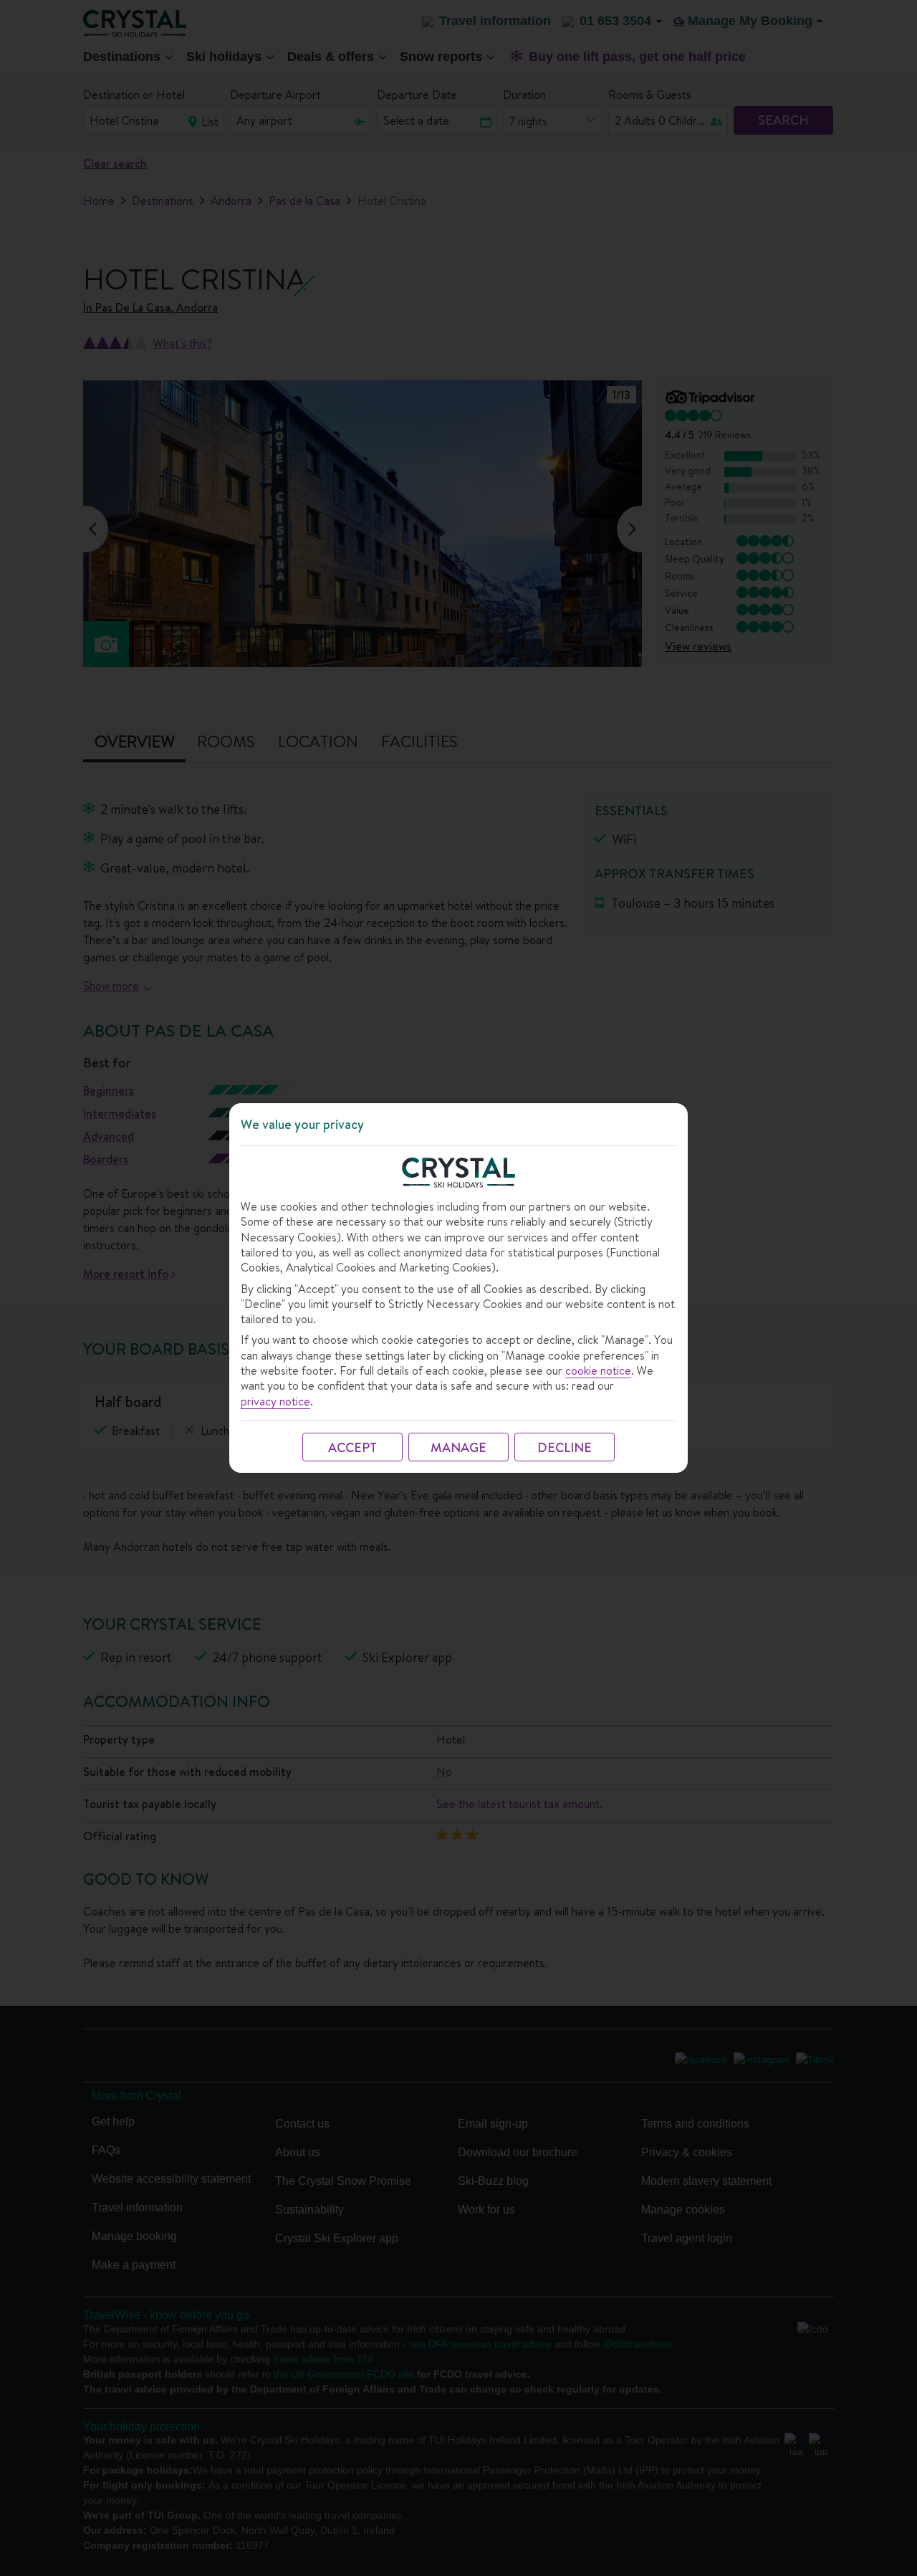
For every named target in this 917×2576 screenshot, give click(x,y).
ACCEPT (352, 1447)
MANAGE (458, 1447)
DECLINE (565, 1447)
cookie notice (598, 1371)
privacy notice (275, 1402)
